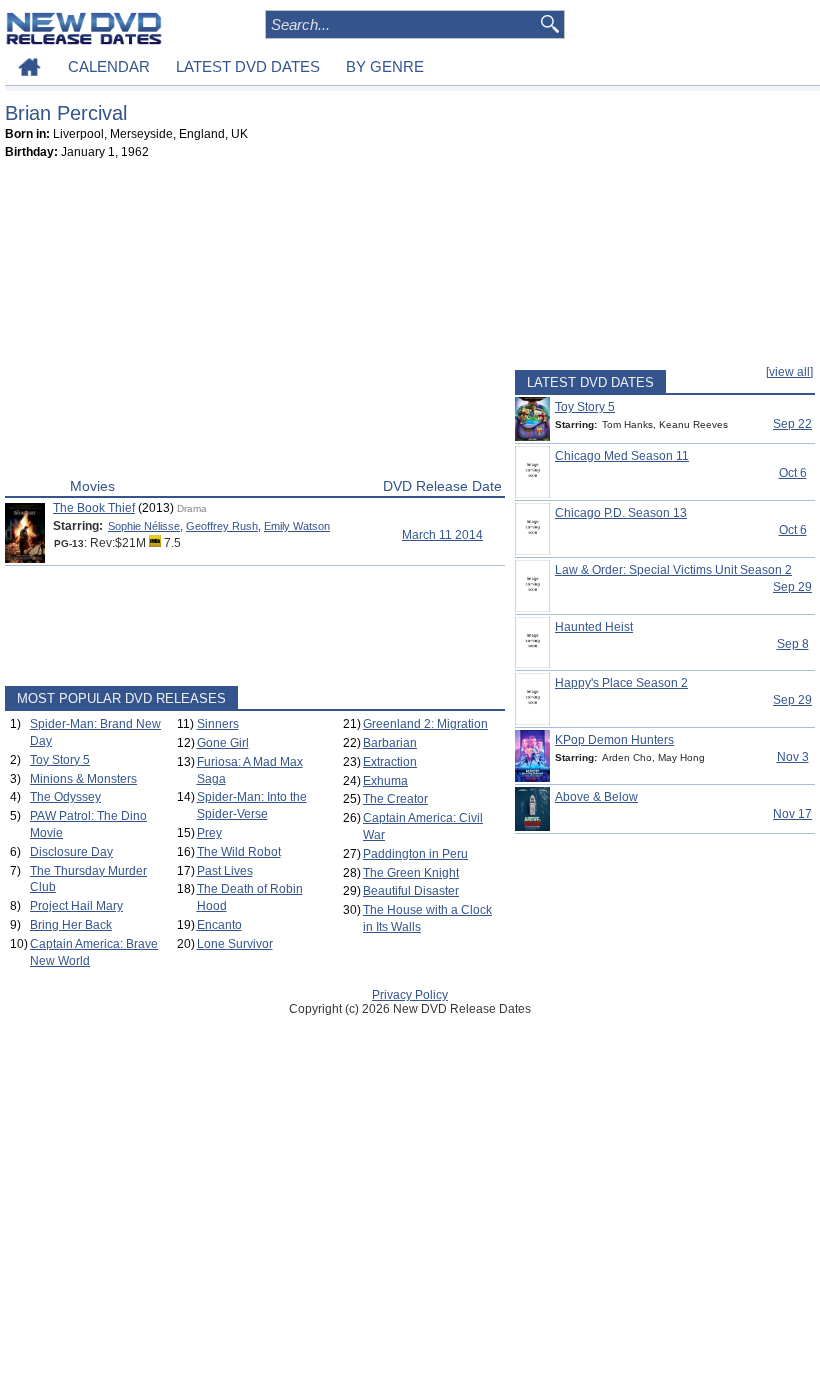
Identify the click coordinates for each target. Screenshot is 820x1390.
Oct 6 (793, 473)
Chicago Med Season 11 (622, 456)
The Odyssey (65, 797)
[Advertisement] (255, 323)
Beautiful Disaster (411, 891)
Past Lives (225, 871)
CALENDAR (109, 66)
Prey (209, 833)
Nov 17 (792, 814)
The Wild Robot (239, 852)
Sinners (218, 724)
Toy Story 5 (60, 760)
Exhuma (385, 781)
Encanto (219, 925)
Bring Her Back (71, 925)
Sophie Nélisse (144, 526)
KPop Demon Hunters (614, 740)
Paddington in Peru (415, 854)
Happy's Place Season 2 (621, 683)
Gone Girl (223, 743)
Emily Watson (297, 526)
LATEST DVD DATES (248, 66)
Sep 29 (792, 587)
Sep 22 (792, 424)
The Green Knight (411, 873)
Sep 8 (793, 644)
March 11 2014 (442, 535)
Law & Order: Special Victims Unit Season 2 (673, 570)
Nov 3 (793, 757)
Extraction (390, 762)
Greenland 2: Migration (425, 724)
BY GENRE (385, 66)
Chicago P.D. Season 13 (621, 513)
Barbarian (390, 743)
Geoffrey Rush (222, 526)
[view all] (789, 372)
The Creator (395, 799)
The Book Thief (94, 508)
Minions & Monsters (83, 779)
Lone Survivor (235, 944)
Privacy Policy (410, 995)
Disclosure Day (71, 852)
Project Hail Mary (76, 906)
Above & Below (596, 797)
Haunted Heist (594, 627)
